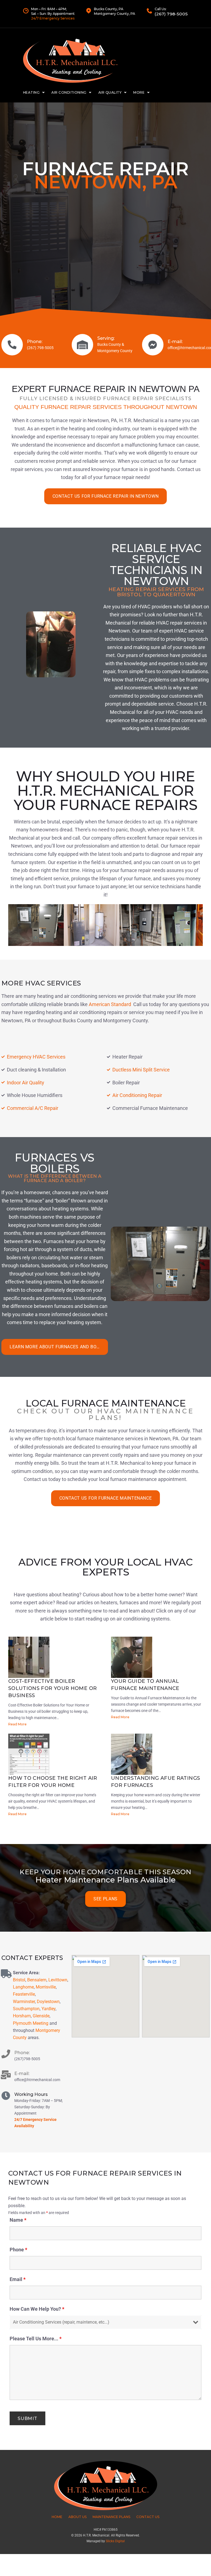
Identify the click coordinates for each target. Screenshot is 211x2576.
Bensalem (37, 1980)
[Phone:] (12, 345)
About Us (77, 2517)
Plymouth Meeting (31, 2023)
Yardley (48, 2009)
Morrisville (46, 1987)
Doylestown (48, 2002)
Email (18, 2279)
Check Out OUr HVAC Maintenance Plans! (105, 1414)
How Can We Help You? (37, 2309)
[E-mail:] (153, 345)
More (139, 92)
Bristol (19, 1980)
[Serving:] (82, 345)
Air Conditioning (69, 92)
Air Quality (110, 92)
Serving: (106, 338)
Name (18, 2220)
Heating (31, 92)
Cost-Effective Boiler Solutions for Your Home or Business (52, 1688)
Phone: (35, 342)
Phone (18, 2250)
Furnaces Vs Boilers (55, 1163)
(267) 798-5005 (171, 14)
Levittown (58, 1980)
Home (57, 2517)
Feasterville (24, 1994)
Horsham (22, 2016)
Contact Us (148, 2517)
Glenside (41, 2016)
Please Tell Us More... (36, 2339)
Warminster (24, 2002)
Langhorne (23, 1987)
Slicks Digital (115, 2541)
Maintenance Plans (111, 2517)
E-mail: (175, 342)
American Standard (110, 1004)
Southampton (26, 2009)
